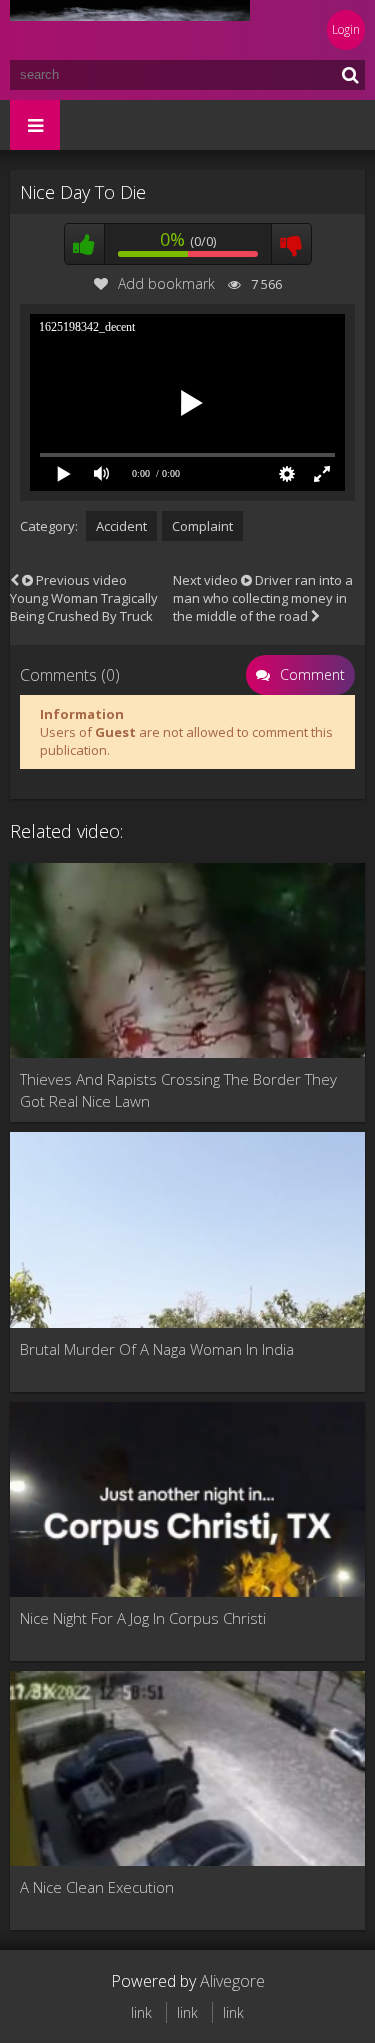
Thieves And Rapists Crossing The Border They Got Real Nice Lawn (178, 1090)
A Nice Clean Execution (97, 1887)
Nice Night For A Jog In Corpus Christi (143, 1618)
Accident (121, 526)
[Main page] (130, 30)
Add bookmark (166, 283)
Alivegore (232, 1981)
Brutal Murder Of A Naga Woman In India (157, 1349)
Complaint (202, 526)
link (141, 2012)
